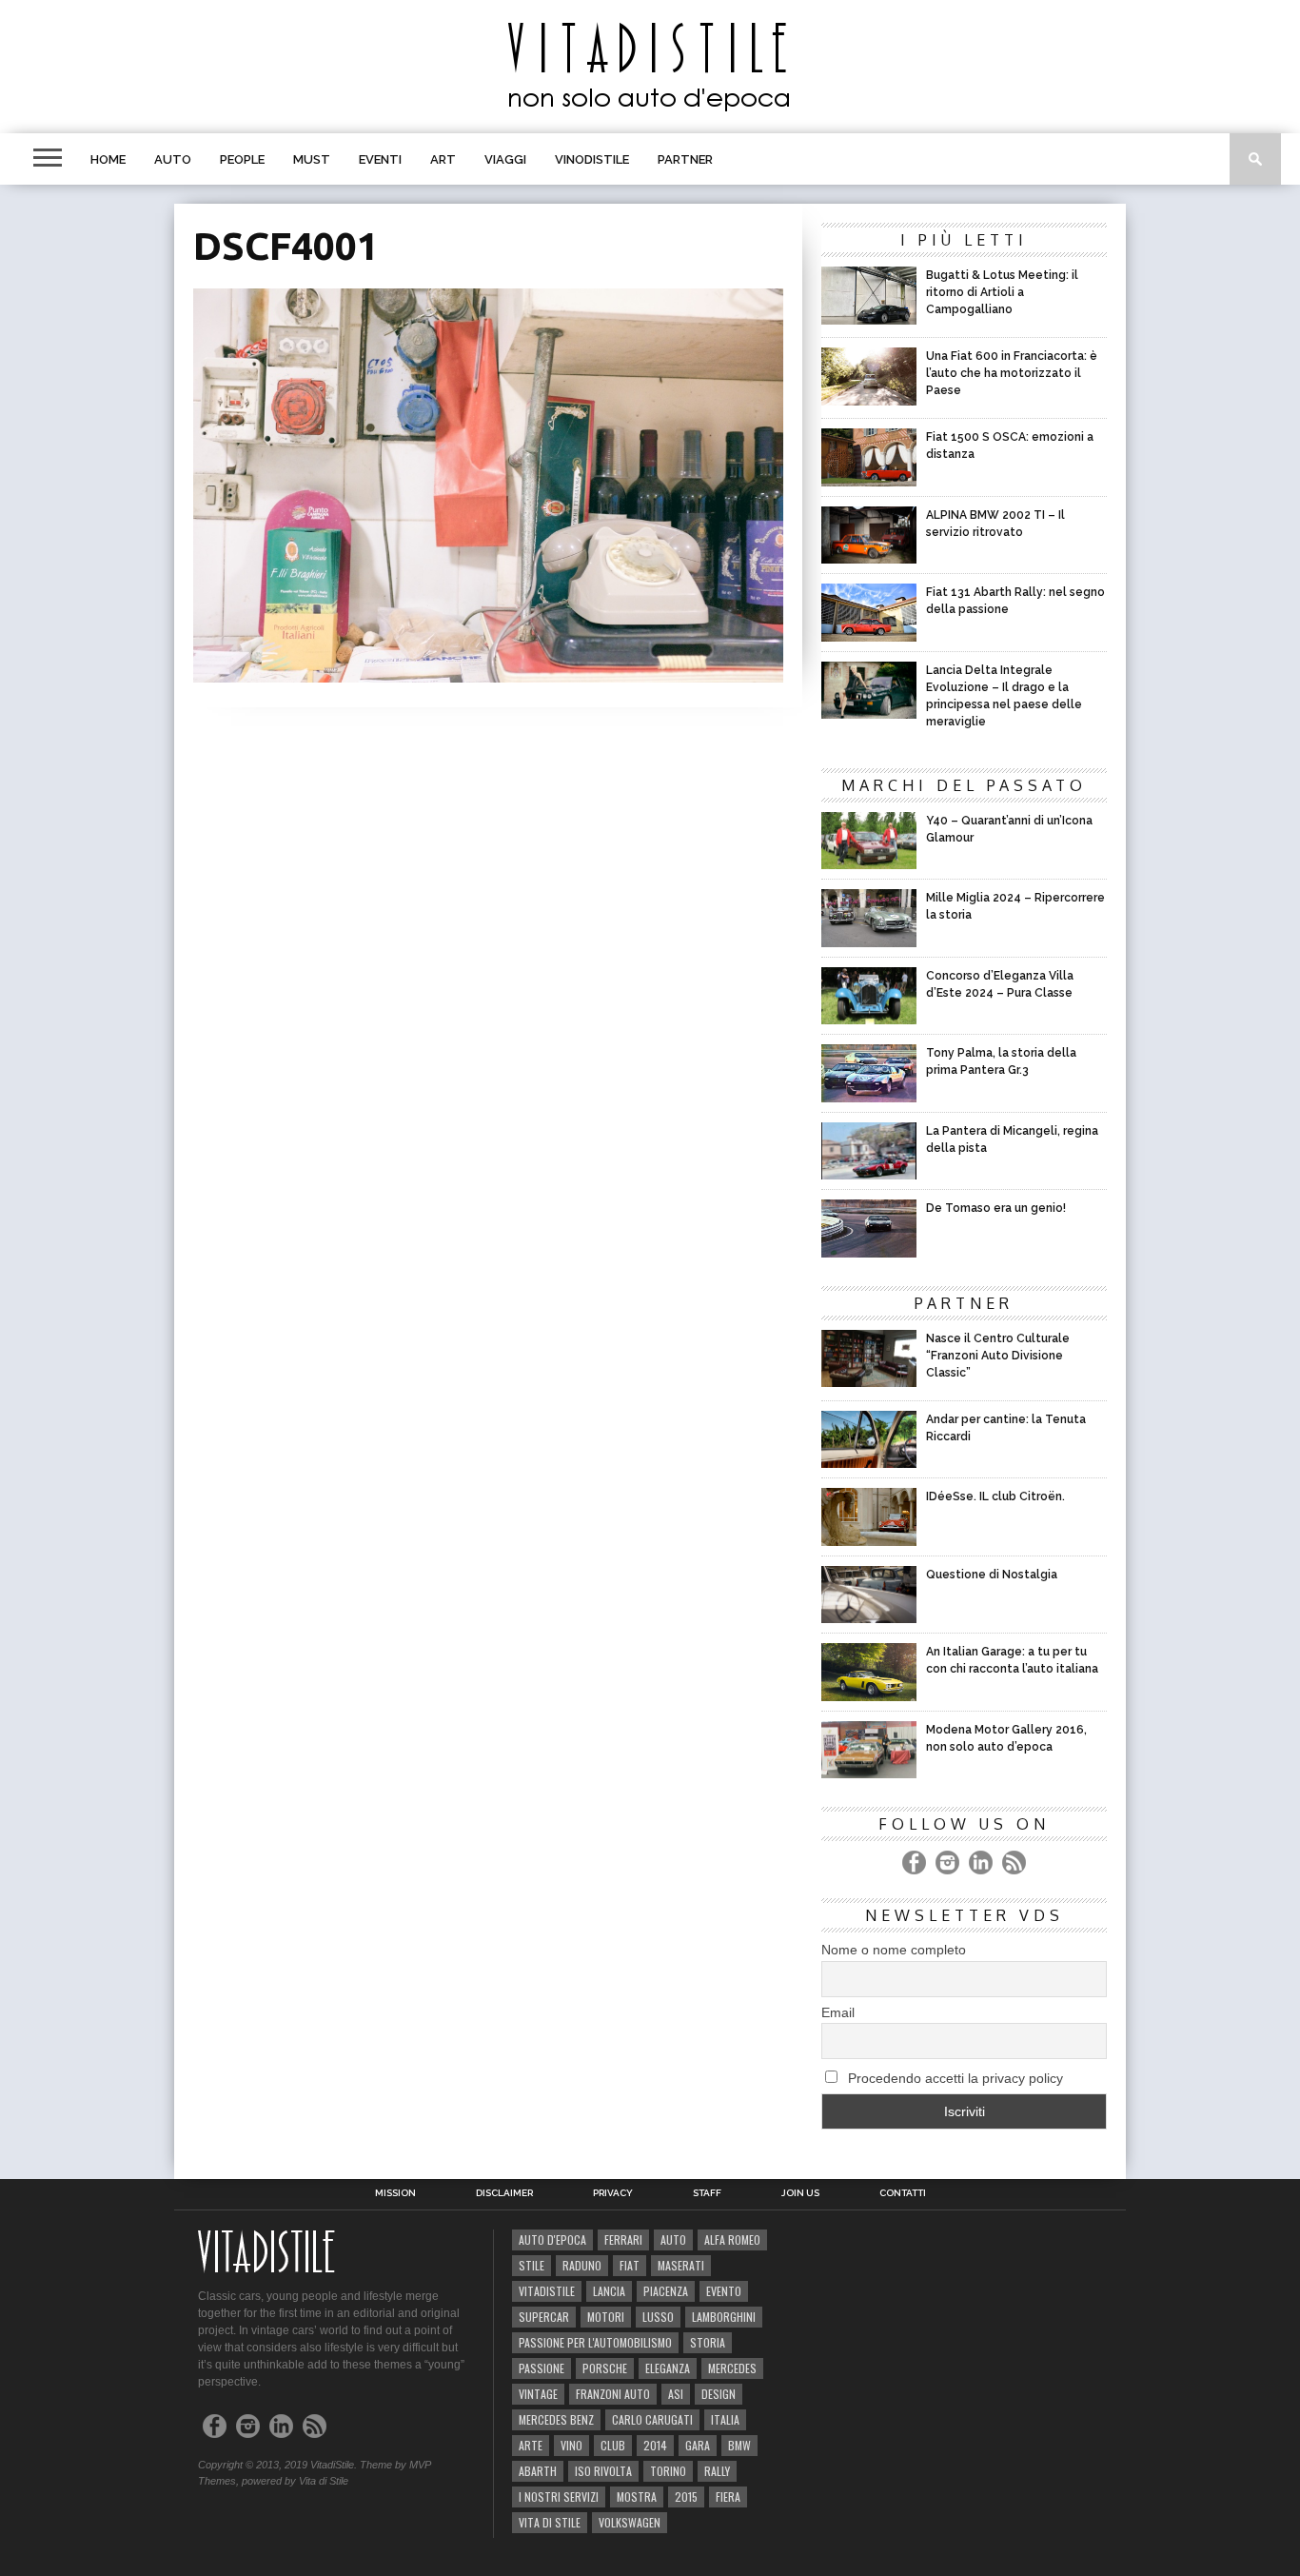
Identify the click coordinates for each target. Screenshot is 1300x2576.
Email (838, 2012)
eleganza (668, 2368)
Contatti (903, 2193)
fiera (728, 2497)
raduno (582, 2265)
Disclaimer (504, 2193)
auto (673, 2239)
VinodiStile (592, 159)
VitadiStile (547, 2291)
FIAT (630, 2265)
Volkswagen (630, 2522)
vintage (538, 2394)
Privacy (613, 2193)
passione (542, 2368)
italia (725, 2419)
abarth (538, 2471)
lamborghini (724, 2317)
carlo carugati (652, 2419)
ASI (676, 2394)
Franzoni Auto (613, 2394)
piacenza (666, 2291)
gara (698, 2445)
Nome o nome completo (894, 1950)
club (613, 2445)
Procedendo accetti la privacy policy (954, 2078)
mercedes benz (556, 2419)
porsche (605, 2368)
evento (724, 2291)
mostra (637, 2497)
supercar (544, 2317)
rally (717, 2471)
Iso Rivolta (603, 2471)
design (719, 2394)
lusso (658, 2317)
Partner (685, 159)
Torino (668, 2471)
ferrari (623, 2239)
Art (443, 159)
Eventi (380, 159)
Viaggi (505, 159)
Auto (173, 159)
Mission (395, 2193)
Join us (800, 2193)
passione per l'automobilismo (595, 2342)
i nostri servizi (559, 2497)
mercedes (732, 2368)
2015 (686, 2497)
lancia (609, 2291)
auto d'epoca (552, 2239)
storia (708, 2342)
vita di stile (550, 2522)
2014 (655, 2445)
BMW (739, 2445)
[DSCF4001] (488, 676)
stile (532, 2265)
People (242, 159)
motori (606, 2317)
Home (108, 159)
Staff (707, 2193)
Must (312, 159)
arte (531, 2445)
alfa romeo (732, 2239)
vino (571, 2445)
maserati (681, 2265)
